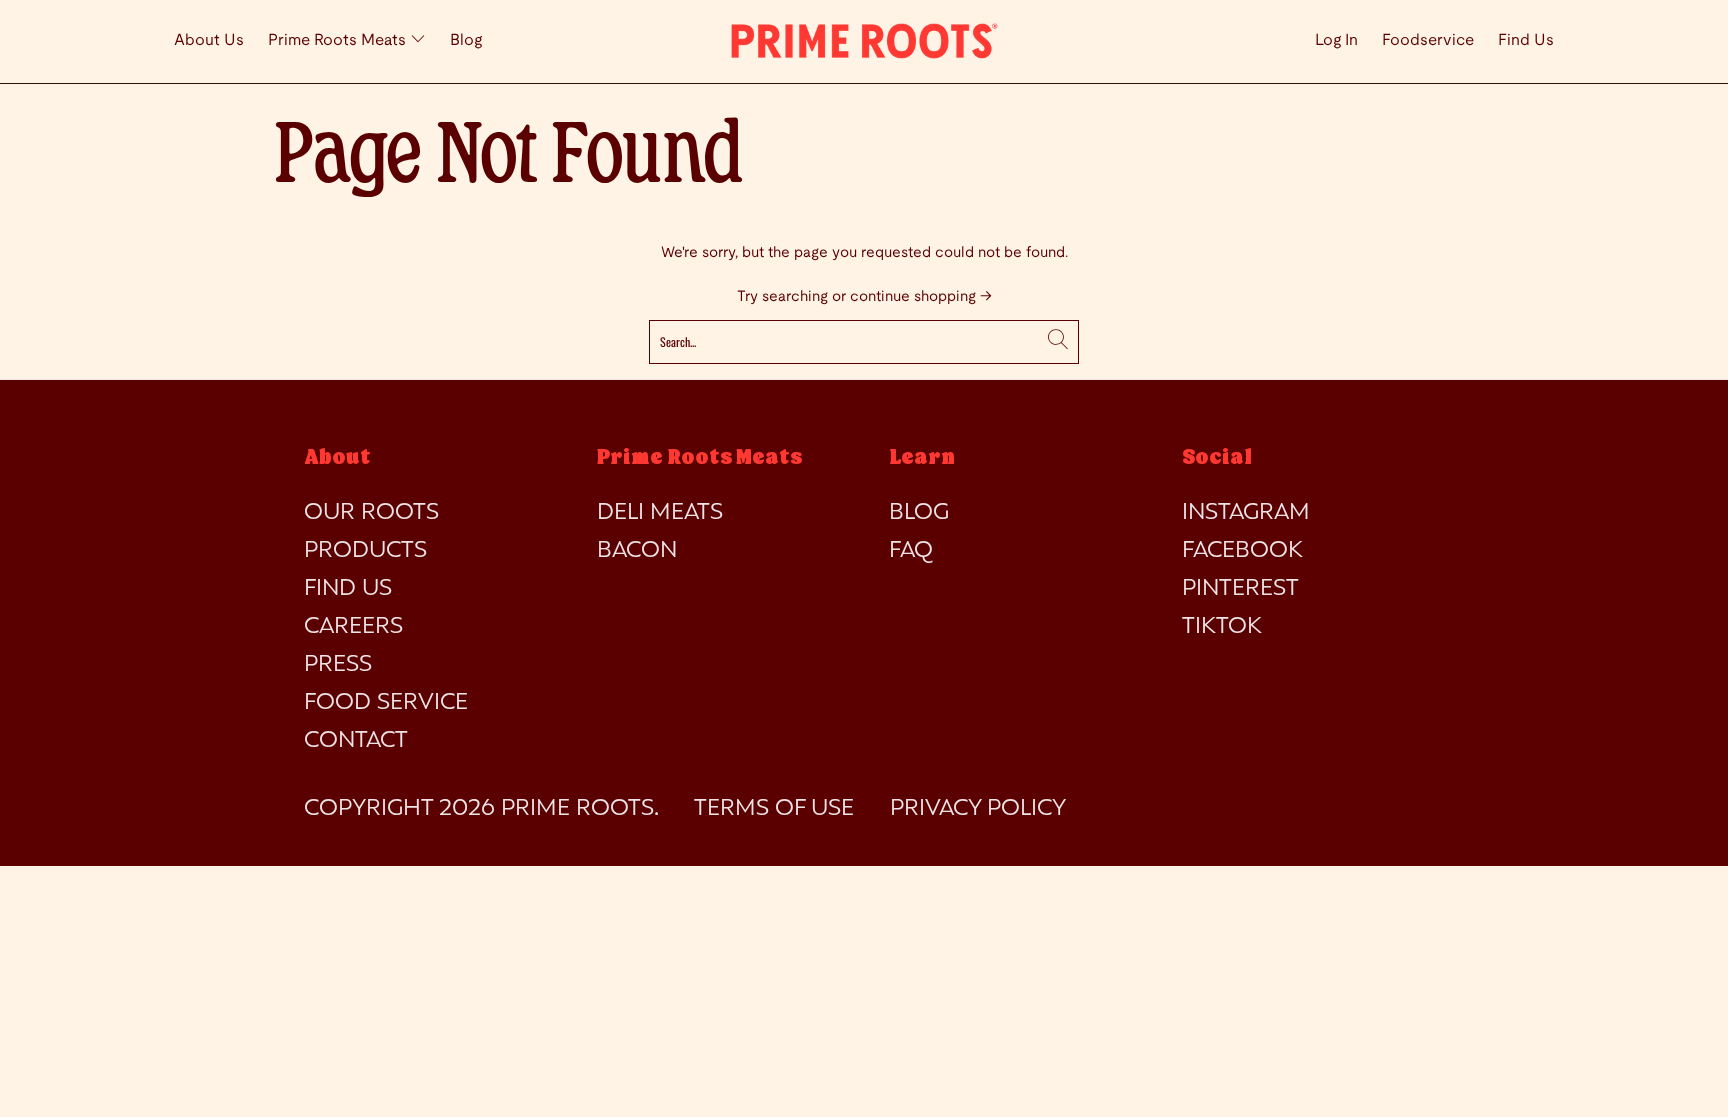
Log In (1336, 40)
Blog (466, 40)
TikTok (1222, 627)
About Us (209, 40)
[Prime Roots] (864, 41)
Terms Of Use (774, 809)
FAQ (911, 551)
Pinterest (1240, 589)
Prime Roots (577, 809)
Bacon (637, 551)
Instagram (1246, 513)
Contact (356, 741)
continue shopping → (921, 297)
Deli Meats (660, 513)
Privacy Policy (978, 809)
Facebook (1242, 551)
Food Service (386, 703)
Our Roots (371, 513)
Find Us (1526, 40)
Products (365, 551)
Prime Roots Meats (339, 40)
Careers (353, 627)
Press (338, 665)
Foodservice (1428, 40)
